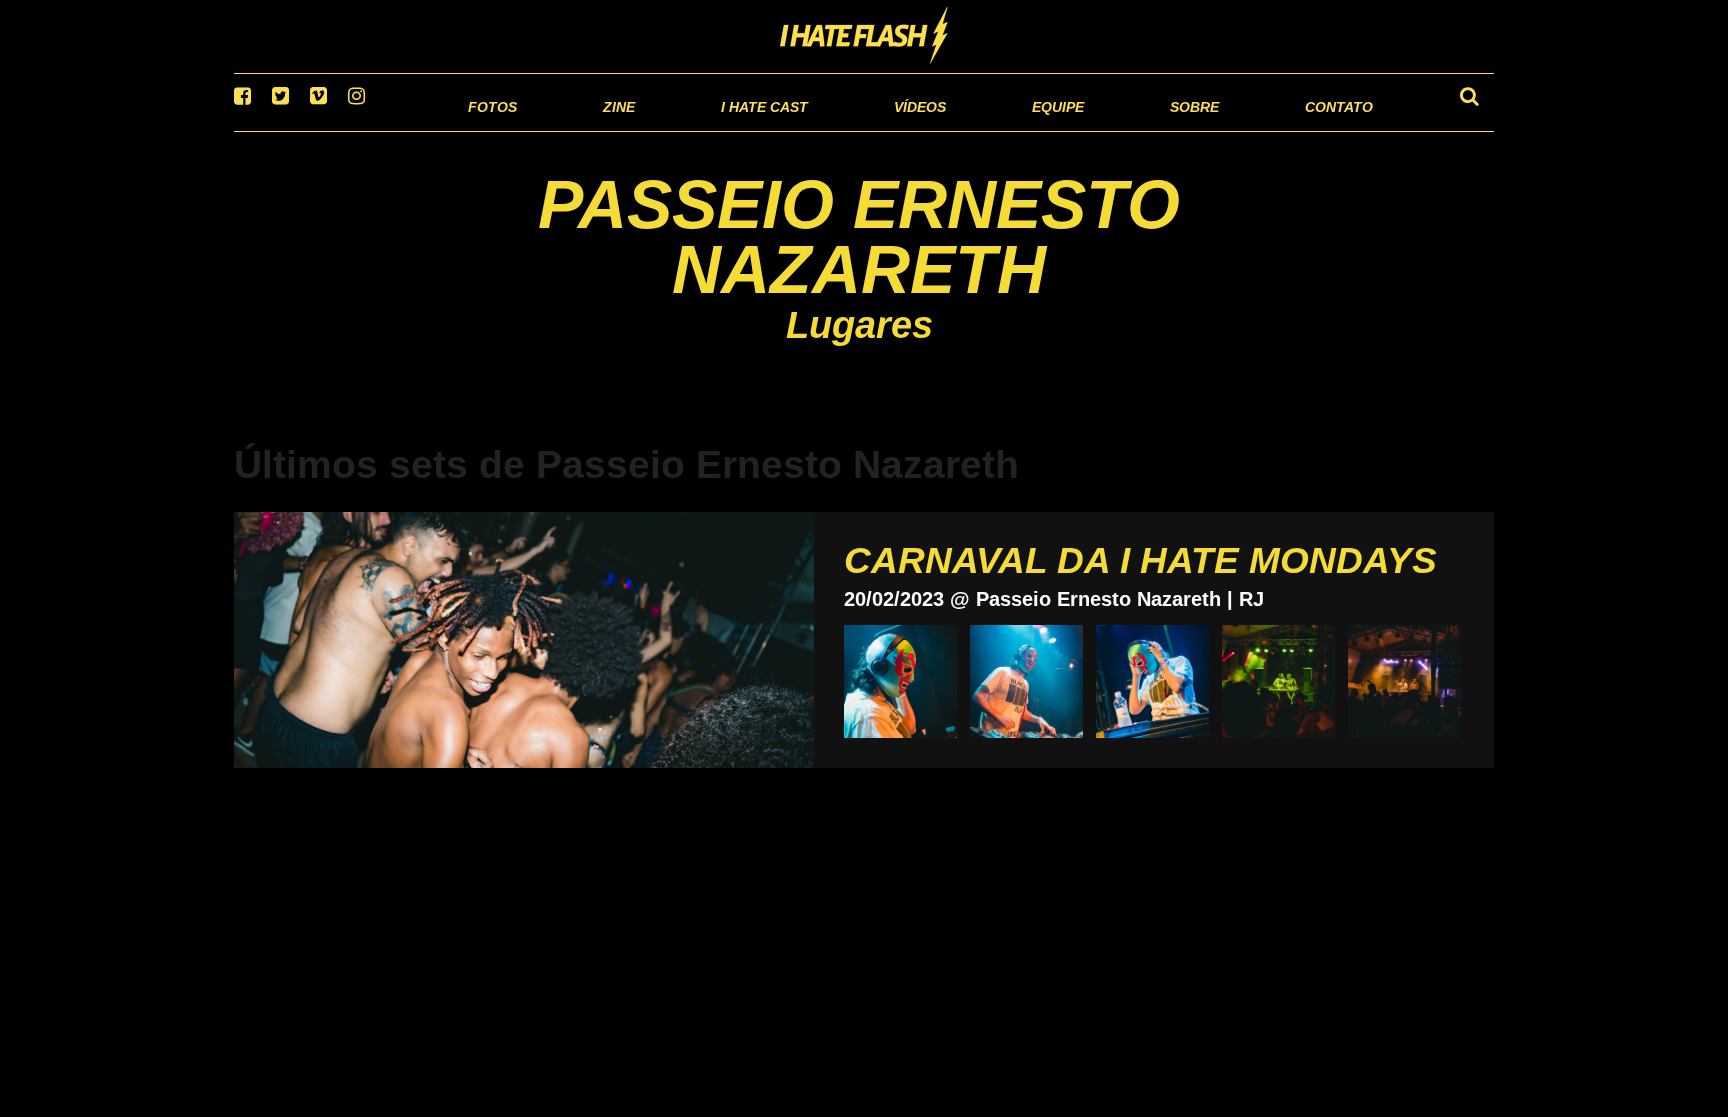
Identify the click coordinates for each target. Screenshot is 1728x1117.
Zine (489, 129)
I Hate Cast (657, 129)
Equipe (1000, 129)
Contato (1320, 129)
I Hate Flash (864, 37)
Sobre (1154, 129)
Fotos (354, 129)
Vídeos (843, 129)
